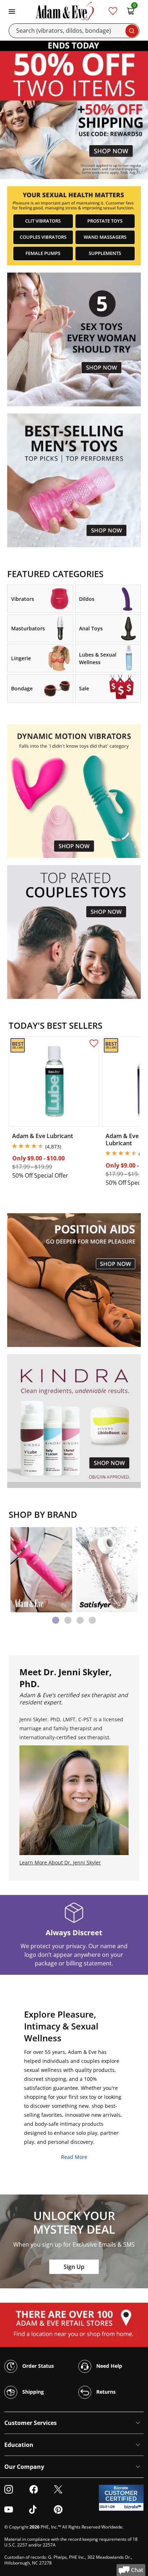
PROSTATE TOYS (105, 221)
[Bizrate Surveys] (134, 2507)
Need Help (108, 2365)
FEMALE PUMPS (43, 253)
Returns (105, 2391)
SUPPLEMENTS (105, 253)
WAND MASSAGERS (105, 237)
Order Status (37, 2365)
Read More (74, 2157)
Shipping (32, 2391)
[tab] (56, 1620)
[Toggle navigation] (12, 11)
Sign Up (74, 2267)
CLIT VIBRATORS (43, 221)
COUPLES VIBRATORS (43, 237)
